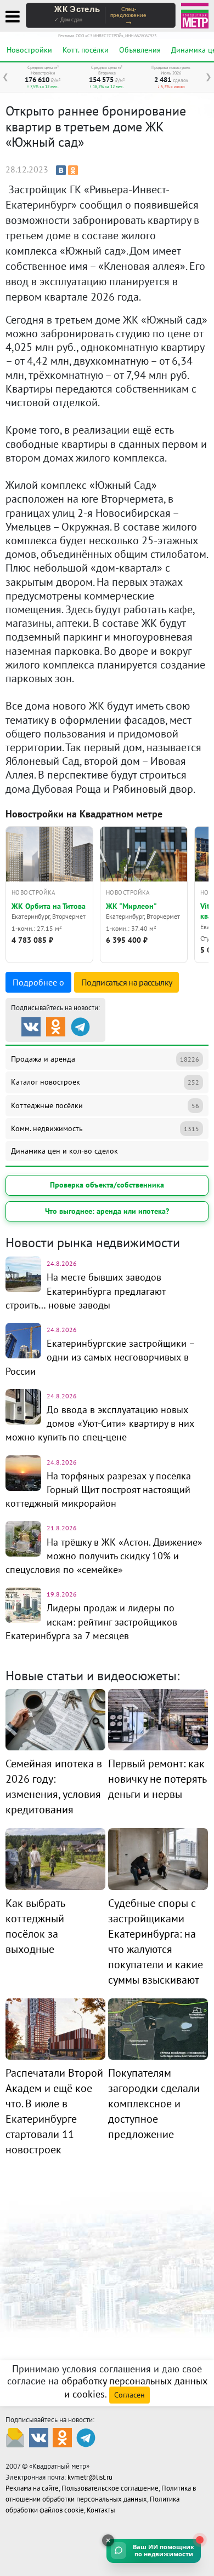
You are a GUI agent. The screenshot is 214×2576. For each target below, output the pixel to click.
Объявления (140, 50)
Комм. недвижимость (105, 1128)
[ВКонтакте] (61, 170)
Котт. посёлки (86, 50)
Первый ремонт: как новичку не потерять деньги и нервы (157, 1779)
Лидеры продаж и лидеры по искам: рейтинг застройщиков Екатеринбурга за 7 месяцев (91, 1621)
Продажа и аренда (105, 1059)
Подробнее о (38, 982)
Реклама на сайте (32, 2488)
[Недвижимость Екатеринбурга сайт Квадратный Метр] (195, 15)
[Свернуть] (108, 2540)
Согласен (129, 2395)
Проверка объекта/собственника (107, 1185)
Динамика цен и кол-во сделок (64, 1151)
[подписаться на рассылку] (15, 2437)
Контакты (101, 2510)
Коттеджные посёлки (105, 1105)
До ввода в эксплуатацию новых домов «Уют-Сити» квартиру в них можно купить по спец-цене (100, 1423)
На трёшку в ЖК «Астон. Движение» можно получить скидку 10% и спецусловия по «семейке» (104, 1556)
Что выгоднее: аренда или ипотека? (107, 1211)
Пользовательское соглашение (110, 2488)
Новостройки (29, 50)
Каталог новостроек (105, 1082)
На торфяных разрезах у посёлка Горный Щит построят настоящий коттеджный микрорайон (98, 1489)
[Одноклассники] (73, 170)
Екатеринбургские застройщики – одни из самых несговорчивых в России (100, 1357)
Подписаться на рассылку (126, 982)
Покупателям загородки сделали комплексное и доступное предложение (154, 2104)
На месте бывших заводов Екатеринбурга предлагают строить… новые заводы (85, 1291)
